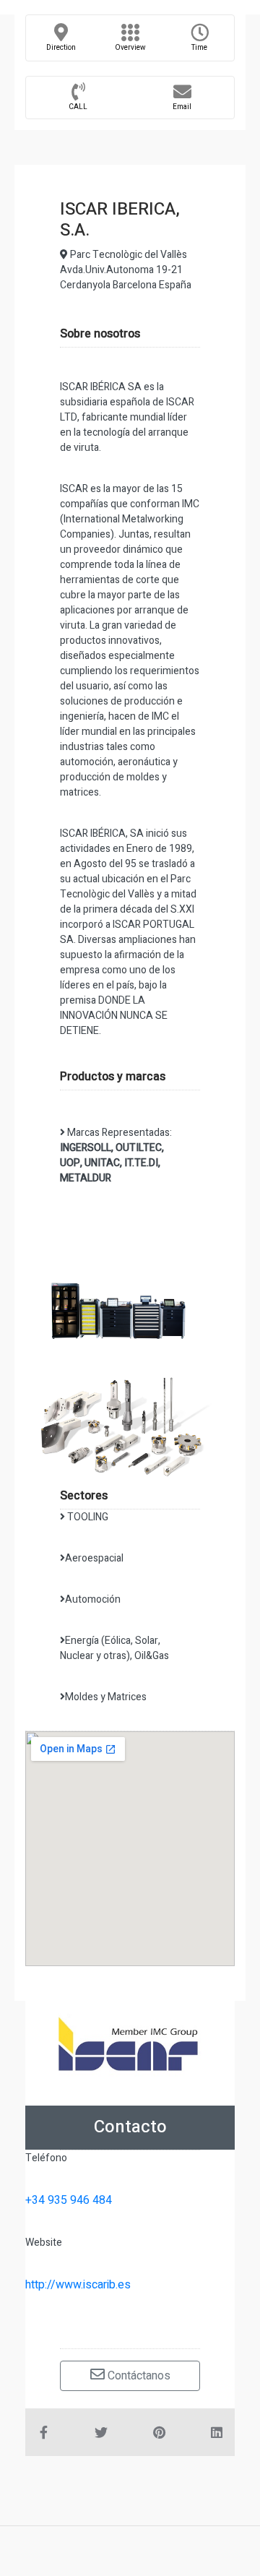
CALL (78, 107)
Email (182, 107)
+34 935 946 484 (69, 2200)
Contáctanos (138, 2376)
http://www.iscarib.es (78, 2285)
